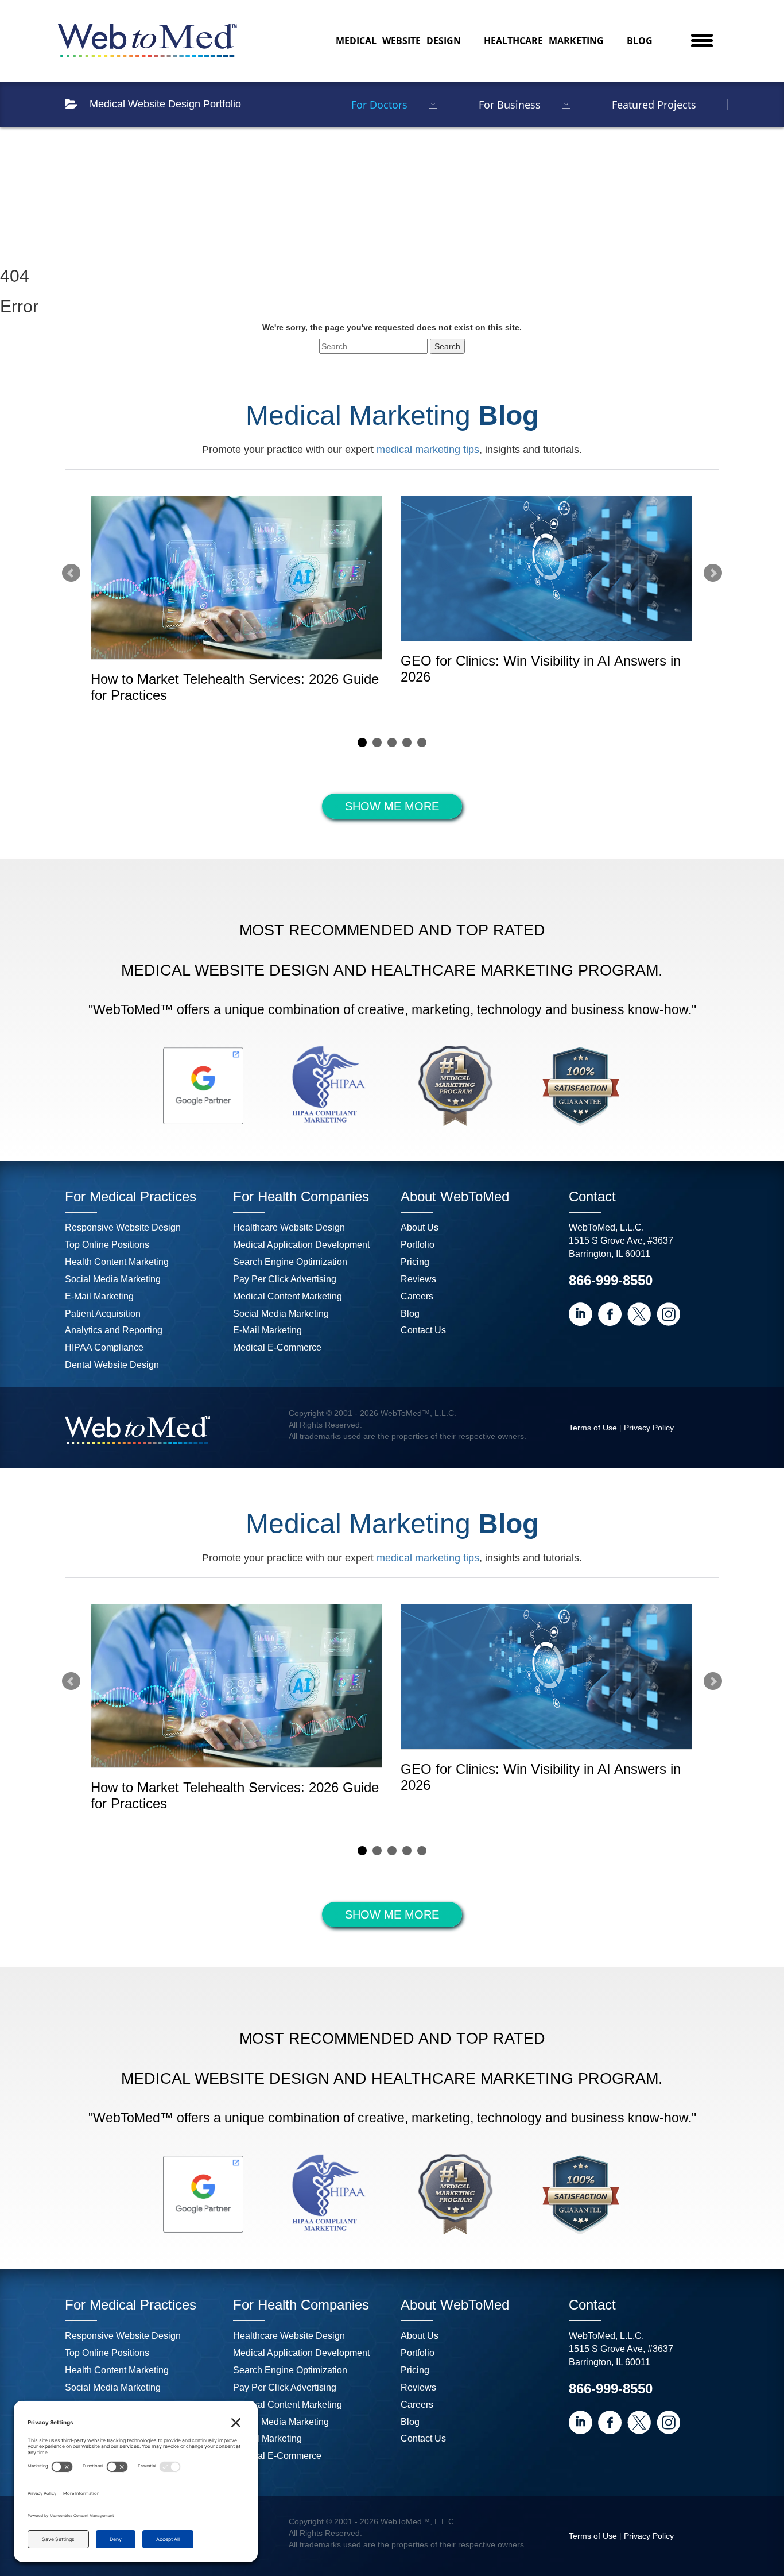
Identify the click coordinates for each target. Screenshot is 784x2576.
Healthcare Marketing (544, 41)
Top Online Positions (107, 1245)
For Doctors (379, 105)
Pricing (415, 1262)
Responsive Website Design (123, 1227)
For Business (510, 105)
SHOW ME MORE (392, 806)
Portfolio (418, 1245)
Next (713, 573)
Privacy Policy (649, 1428)
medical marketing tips (428, 450)
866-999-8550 (611, 1280)
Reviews (418, 1279)
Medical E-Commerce (277, 1347)
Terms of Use (593, 1428)
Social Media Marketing (113, 1279)
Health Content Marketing (117, 1262)
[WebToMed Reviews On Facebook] (610, 1314)
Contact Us (423, 1330)
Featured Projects (654, 105)
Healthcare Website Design (289, 1227)
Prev (71, 573)
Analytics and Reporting (114, 1330)
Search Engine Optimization (290, 1262)
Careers (417, 1296)
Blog (640, 41)
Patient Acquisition (103, 1314)
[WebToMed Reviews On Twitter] (639, 1314)
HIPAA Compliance (104, 1347)
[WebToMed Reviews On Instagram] (668, 1314)
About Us (420, 1227)
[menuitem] (398, 41)
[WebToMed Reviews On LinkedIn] (581, 1314)
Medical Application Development (301, 1245)
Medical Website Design (398, 41)
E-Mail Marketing (99, 1296)
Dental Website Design (112, 1365)
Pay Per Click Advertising (285, 1279)
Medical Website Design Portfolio (165, 104)
